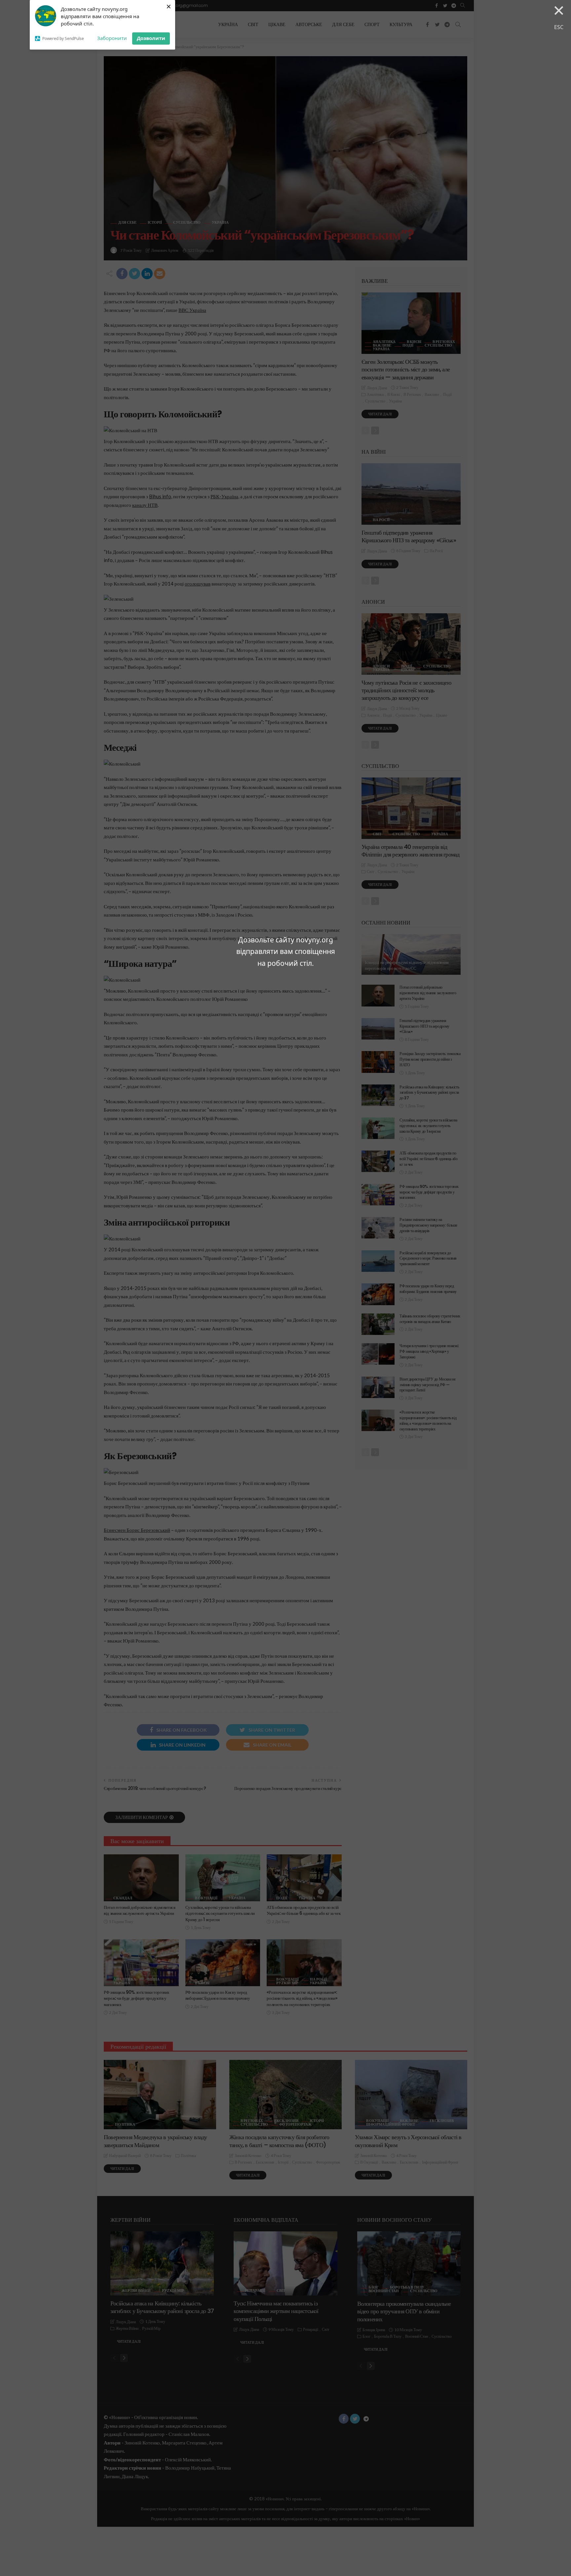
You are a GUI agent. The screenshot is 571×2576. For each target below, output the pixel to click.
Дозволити (151, 38)
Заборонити (112, 38)
